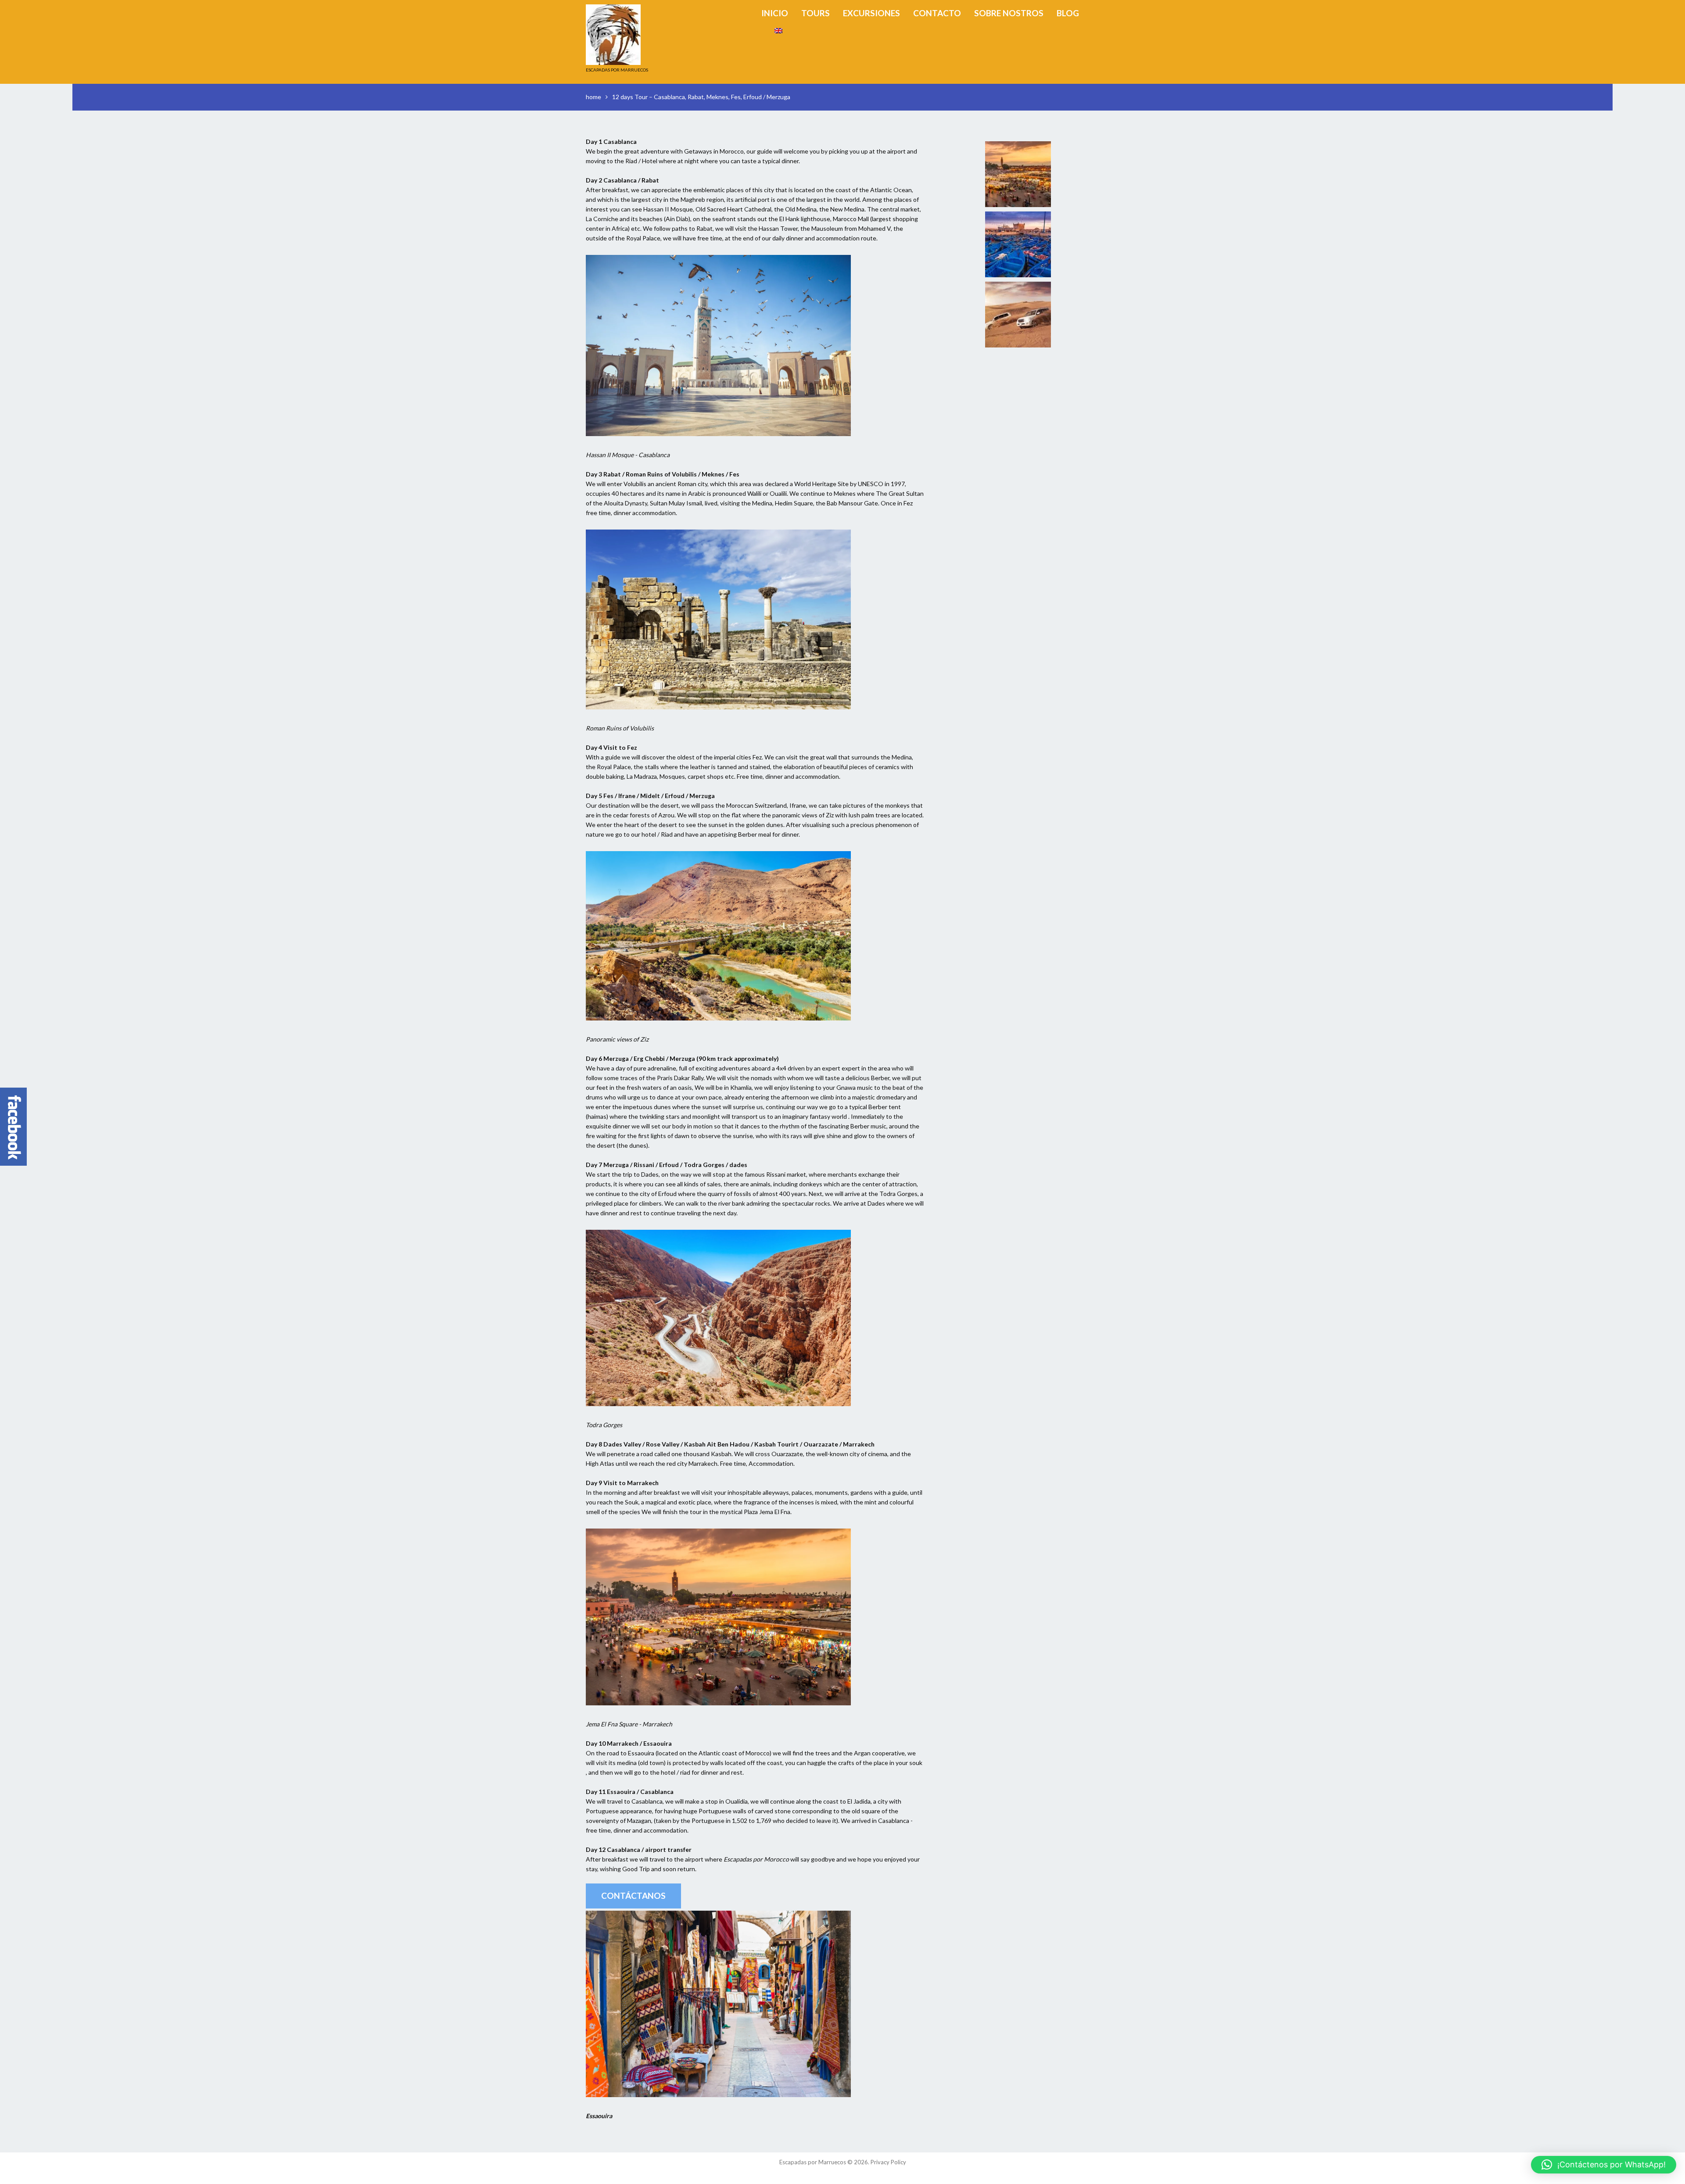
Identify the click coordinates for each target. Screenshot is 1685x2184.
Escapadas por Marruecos (813, 2162)
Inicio (775, 13)
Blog (1068, 13)
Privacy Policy (888, 2162)
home (593, 97)
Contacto (937, 13)
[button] (1604, 2165)
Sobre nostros (1009, 13)
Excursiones (871, 13)
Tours (816, 13)
